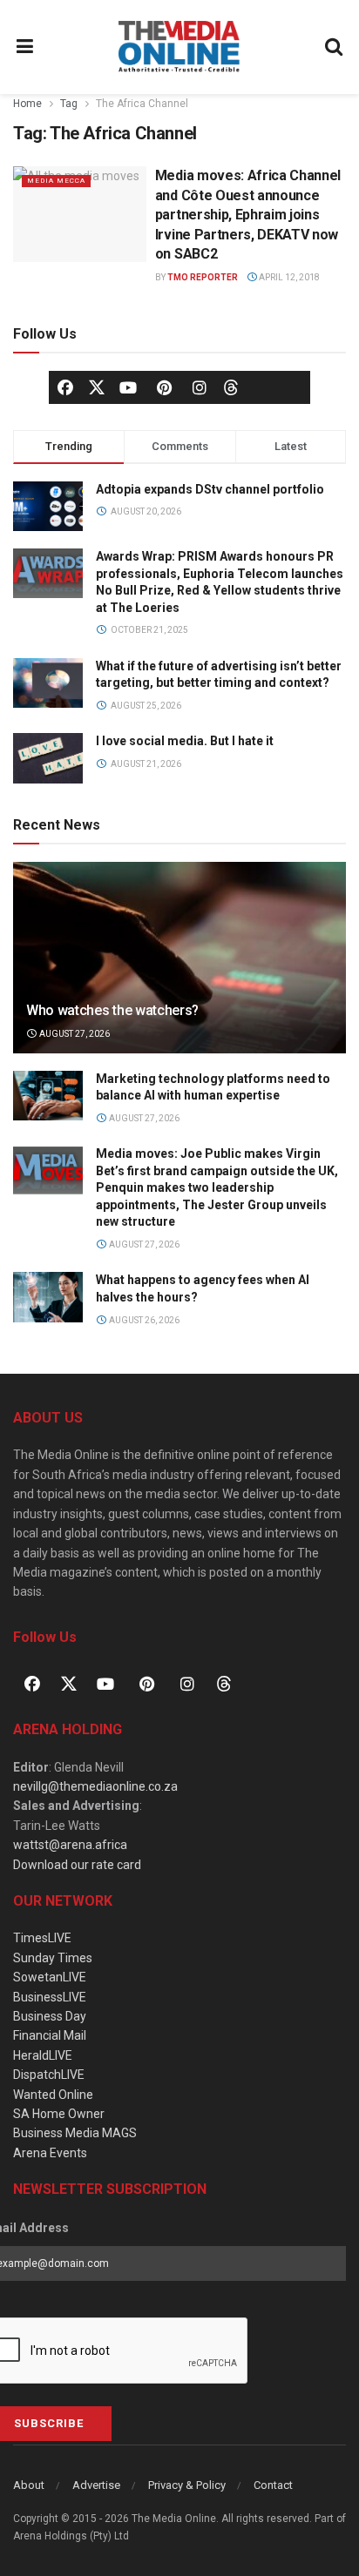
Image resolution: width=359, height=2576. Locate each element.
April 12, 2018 (288, 277)
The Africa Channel (142, 104)
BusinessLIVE (50, 1997)
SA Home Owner (59, 2114)
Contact (273, 2485)
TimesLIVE (42, 1938)
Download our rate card (77, 1865)
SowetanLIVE (50, 1977)
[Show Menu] (25, 47)
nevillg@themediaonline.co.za (95, 1786)
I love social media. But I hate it (185, 741)
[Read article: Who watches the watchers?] (179, 981)
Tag (69, 104)
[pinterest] (164, 387)
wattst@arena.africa (70, 1845)
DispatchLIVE (49, 2075)
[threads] (231, 386)
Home (27, 104)
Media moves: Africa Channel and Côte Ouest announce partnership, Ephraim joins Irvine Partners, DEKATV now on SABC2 (248, 215)
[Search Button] (335, 47)
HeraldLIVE (43, 2055)
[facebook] (65, 387)
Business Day (50, 2016)
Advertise (96, 2485)
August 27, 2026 (74, 1034)
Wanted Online (53, 2095)
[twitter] (97, 386)
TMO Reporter (203, 277)
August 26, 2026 (143, 1320)
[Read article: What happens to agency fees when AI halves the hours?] (48, 1297)
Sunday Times (53, 1958)
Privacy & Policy (187, 2485)
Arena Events (50, 2153)
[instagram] (200, 387)
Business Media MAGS (75, 2133)
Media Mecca (56, 181)
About (29, 2485)
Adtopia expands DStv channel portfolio (210, 489)
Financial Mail (50, 2035)
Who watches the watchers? (112, 1010)
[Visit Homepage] (179, 47)
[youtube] (128, 387)
